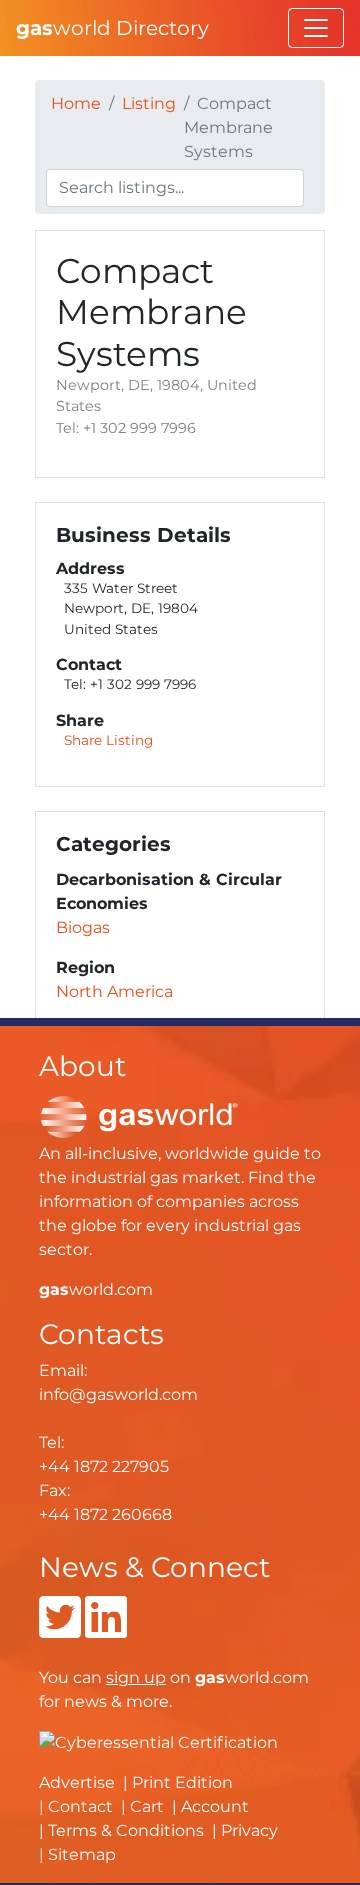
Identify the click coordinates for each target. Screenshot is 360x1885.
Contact (80, 1806)
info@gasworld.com (118, 1394)
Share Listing (108, 740)
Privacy (249, 1830)
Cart (147, 1806)
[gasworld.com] (139, 1115)
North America (114, 991)
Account (215, 1806)
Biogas (83, 927)
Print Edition (182, 1782)
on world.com (207, 1677)
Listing (149, 103)
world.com (96, 1289)
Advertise (77, 1782)
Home (76, 103)
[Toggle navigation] (316, 28)
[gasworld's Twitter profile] (60, 1629)
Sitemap (82, 1854)
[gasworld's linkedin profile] (106, 1629)
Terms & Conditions (126, 1830)
